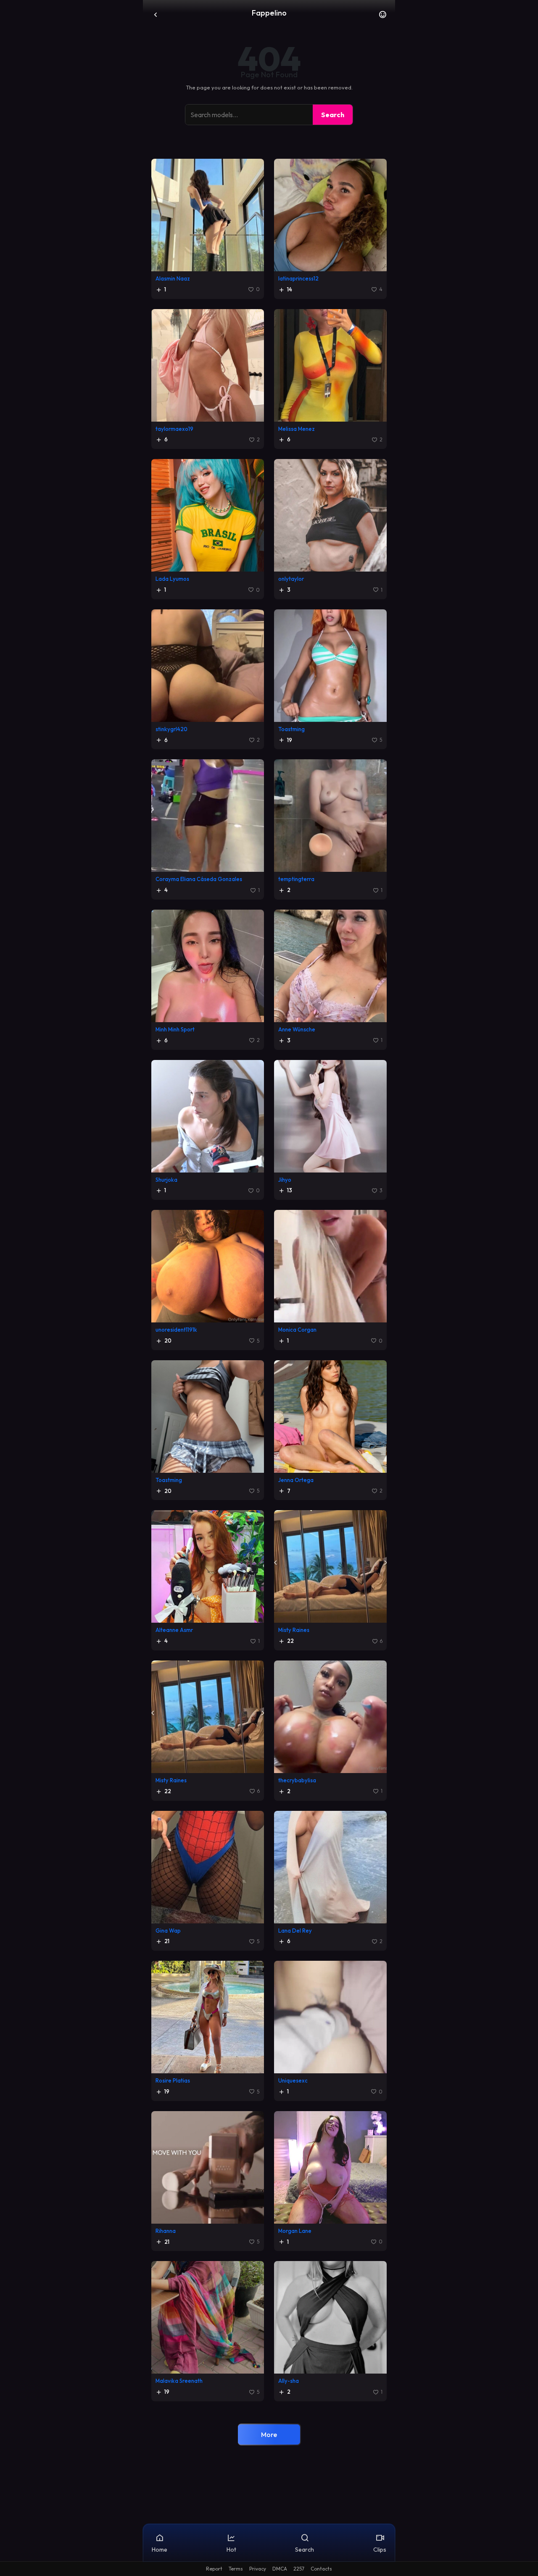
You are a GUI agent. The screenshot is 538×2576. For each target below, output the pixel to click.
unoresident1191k (176, 1330)
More (269, 2434)
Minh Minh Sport (175, 1029)
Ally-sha (289, 2381)
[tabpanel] (269, 1306)
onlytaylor (291, 579)
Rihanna (166, 2231)
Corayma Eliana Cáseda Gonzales (199, 879)
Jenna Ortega (296, 1480)
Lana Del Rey (295, 1931)
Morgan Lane (295, 2231)
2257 (299, 2569)
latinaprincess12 (298, 278)
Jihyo (285, 1180)
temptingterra (296, 879)
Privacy (258, 2569)
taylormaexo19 (174, 429)
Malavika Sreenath (179, 2381)
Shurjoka (166, 1180)
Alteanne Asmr (174, 1630)
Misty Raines (294, 1630)
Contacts (321, 2569)
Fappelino (269, 13)
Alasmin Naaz (173, 278)
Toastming (291, 729)
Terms (236, 2569)
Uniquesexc (293, 2080)
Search (333, 115)
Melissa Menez (297, 429)
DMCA (280, 2569)
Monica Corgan (297, 1330)
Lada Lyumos (172, 579)
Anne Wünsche (297, 1029)
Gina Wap (168, 1931)
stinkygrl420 (171, 729)
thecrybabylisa (297, 1780)
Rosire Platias (173, 2080)
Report (214, 2569)
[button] (382, 17)
